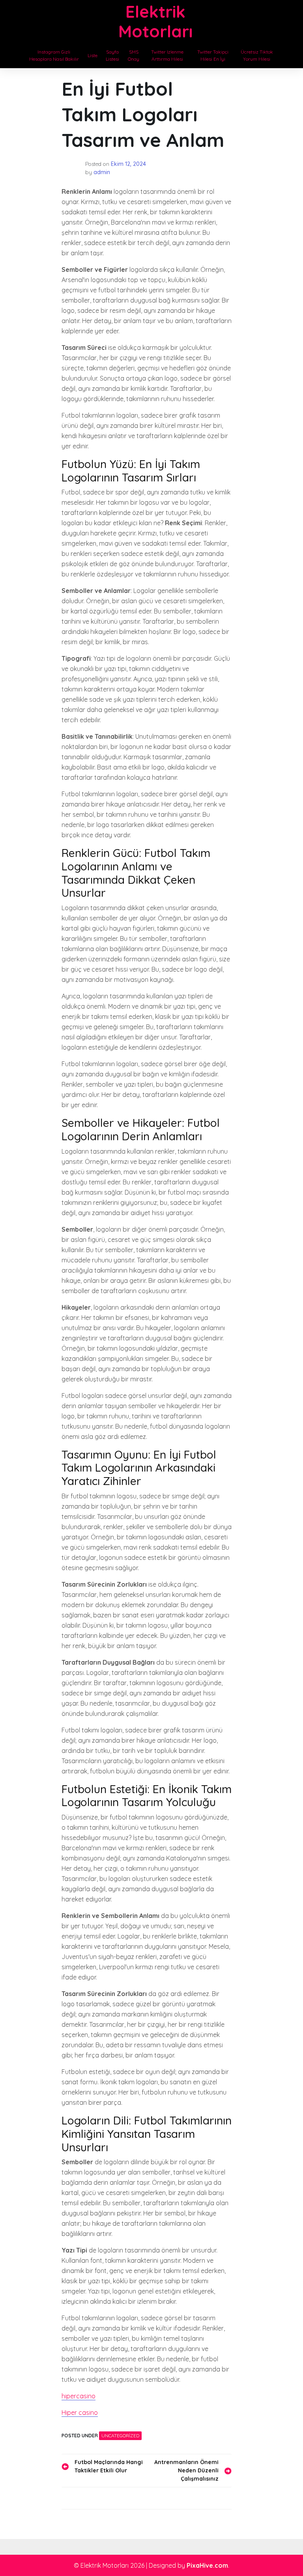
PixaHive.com (207, 2565)
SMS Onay (134, 55)
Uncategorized (120, 2436)
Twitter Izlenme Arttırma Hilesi (167, 55)
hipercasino (79, 2396)
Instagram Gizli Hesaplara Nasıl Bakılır (54, 55)
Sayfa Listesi (112, 55)
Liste (93, 55)
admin (102, 172)
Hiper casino (80, 2412)
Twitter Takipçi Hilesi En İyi (213, 55)
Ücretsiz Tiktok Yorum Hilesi (257, 55)
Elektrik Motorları (155, 21)
